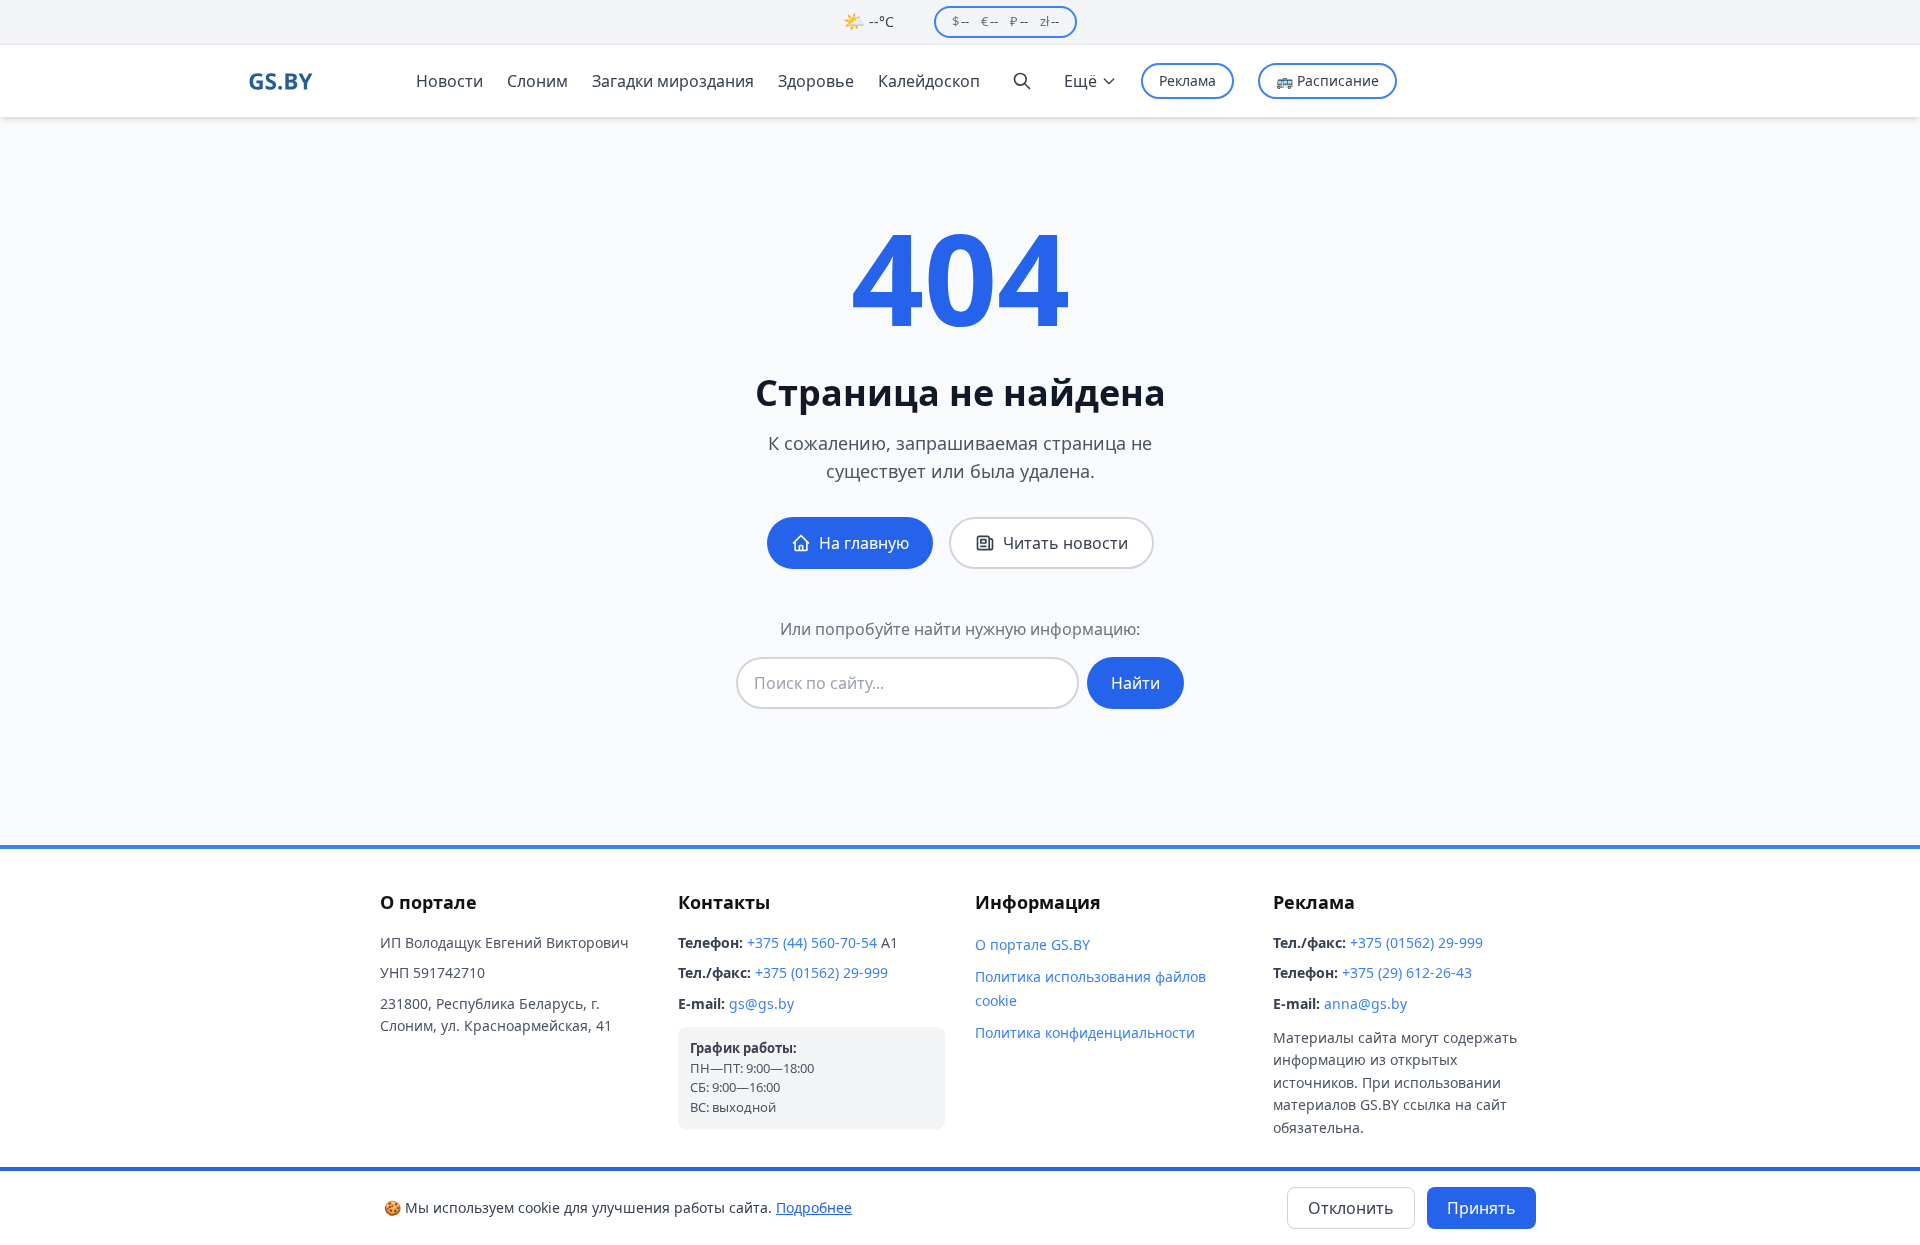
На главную (864, 543)
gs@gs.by (761, 1003)
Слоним (537, 81)
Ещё (1080, 81)
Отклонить (1351, 1208)
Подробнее (814, 1207)
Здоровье (816, 81)
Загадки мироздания (673, 81)
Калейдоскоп (929, 81)
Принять (1481, 1208)
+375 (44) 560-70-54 (812, 942)
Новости (449, 81)
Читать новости (1065, 543)
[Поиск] (1022, 81)
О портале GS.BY (1032, 944)
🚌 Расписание (1327, 80)
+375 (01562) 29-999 (821, 972)
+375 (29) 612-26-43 (1407, 972)
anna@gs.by (1365, 1003)
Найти (1135, 683)
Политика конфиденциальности (1085, 1032)
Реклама (1187, 80)
